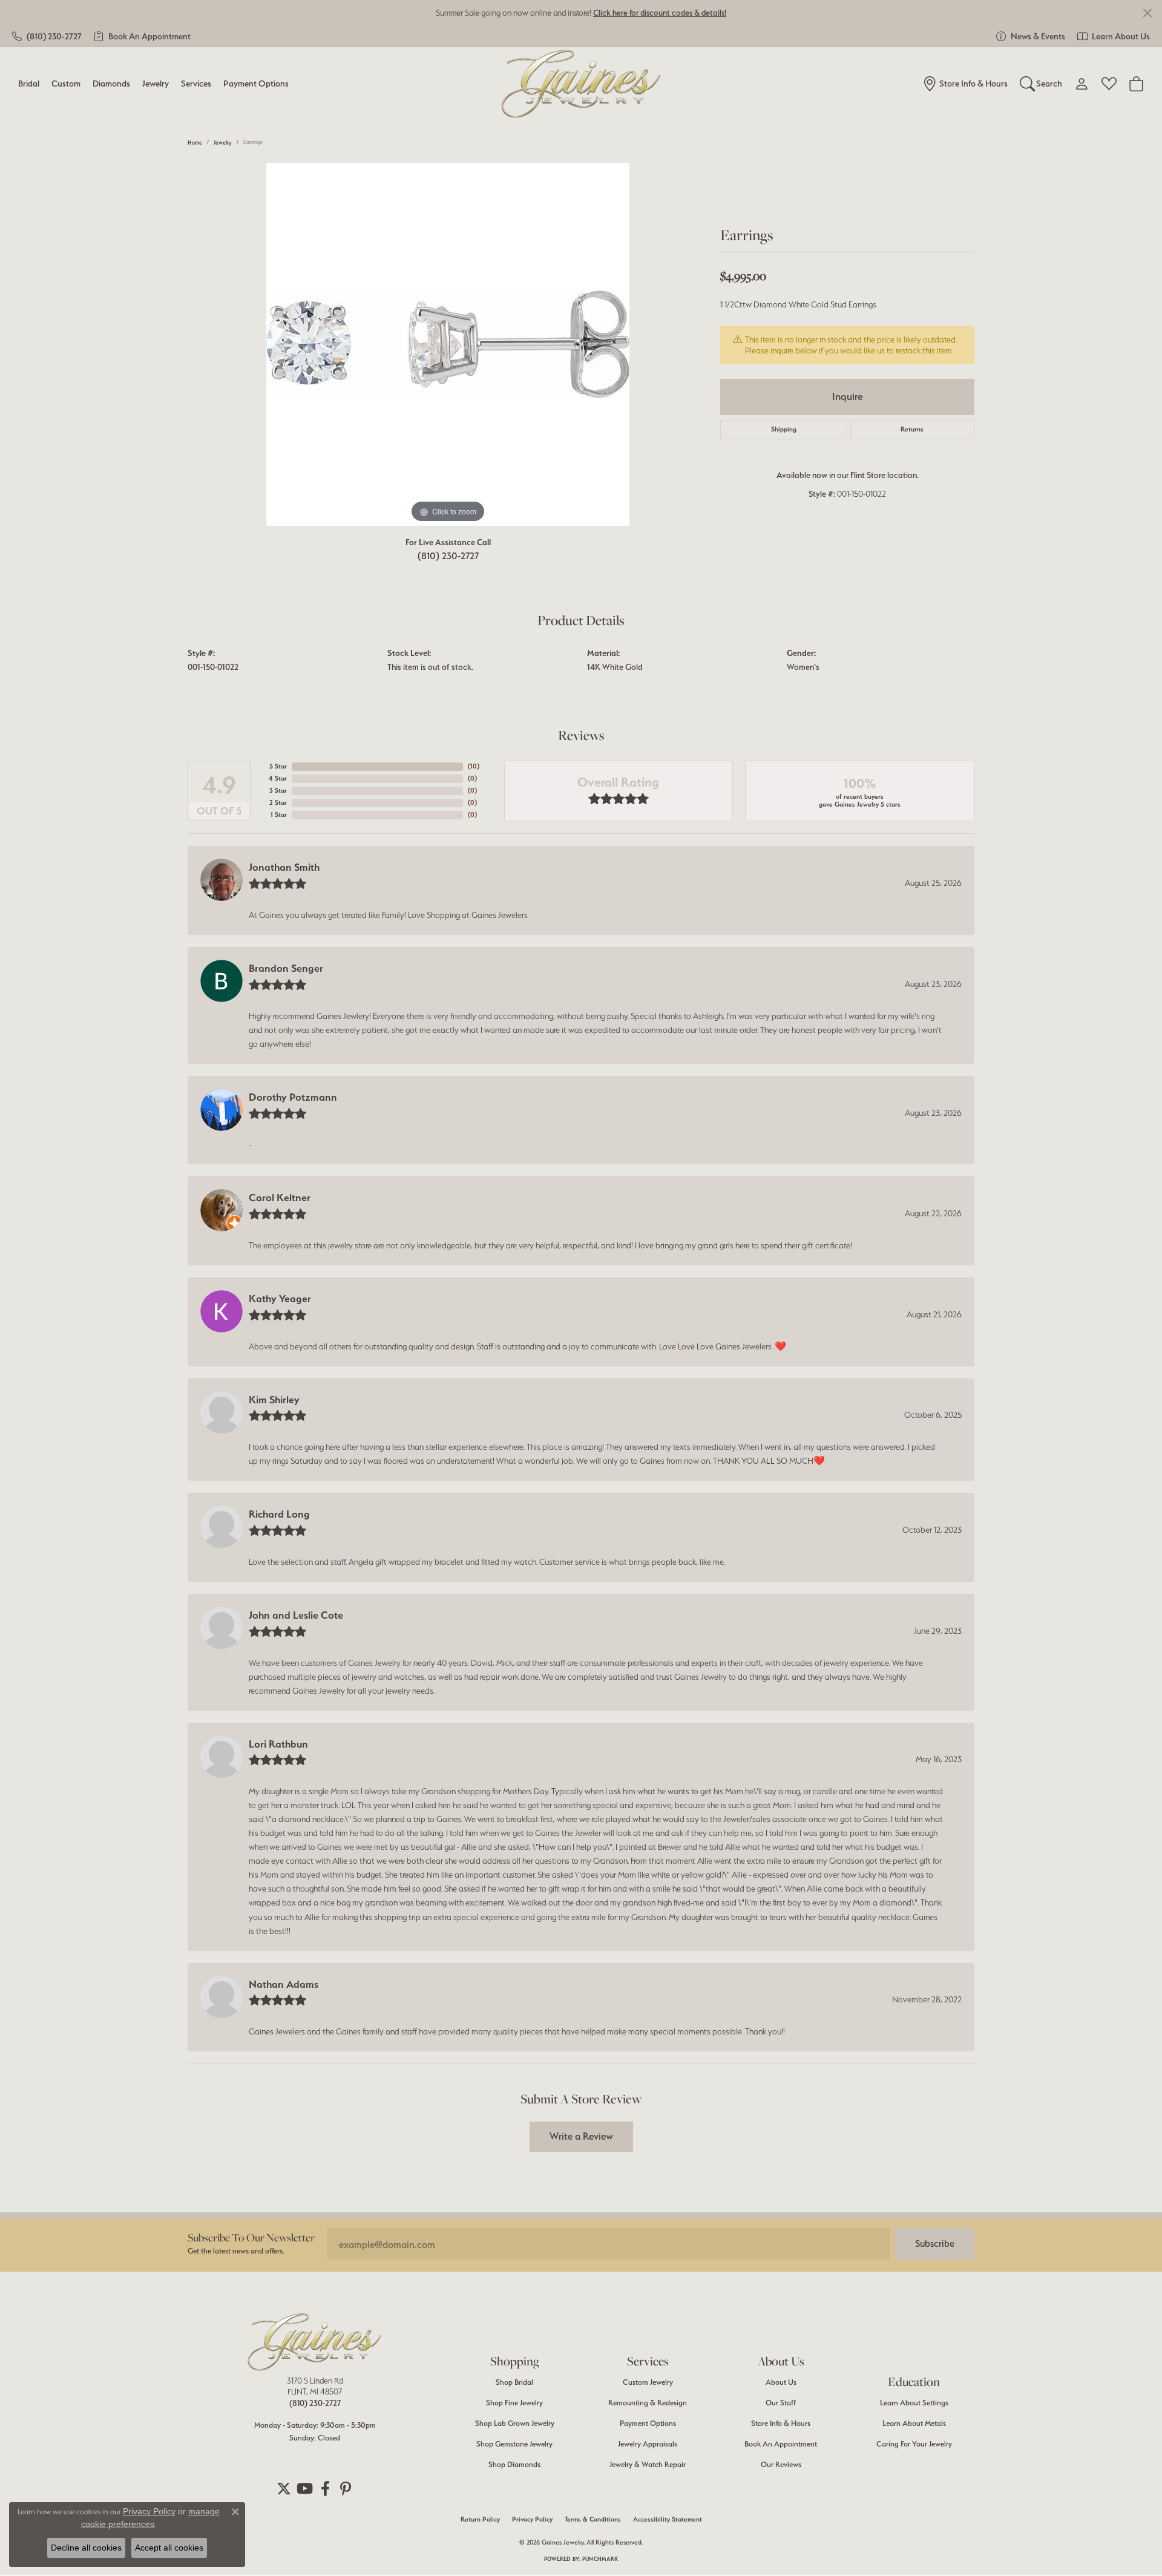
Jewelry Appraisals (648, 2444)
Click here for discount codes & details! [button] (660, 13)
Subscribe (935, 2243)
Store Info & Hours (781, 2423)
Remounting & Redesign (648, 2403)
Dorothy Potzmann (293, 1097)
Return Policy (480, 2519)
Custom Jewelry (648, 2382)
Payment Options (256, 83)
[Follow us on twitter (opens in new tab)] (284, 2489)
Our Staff (781, 2403)
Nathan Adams (284, 1984)
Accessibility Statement (668, 2519)
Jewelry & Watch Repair (648, 2464)
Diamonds (111, 83)
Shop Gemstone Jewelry (514, 2444)
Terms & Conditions (593, 2519)
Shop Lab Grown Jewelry (515, 2423)
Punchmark (600, 2559)
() (474, 766)
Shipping (784, 429)
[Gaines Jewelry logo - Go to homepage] (581, 84)
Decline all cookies (86, 2548)
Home (195, 143)
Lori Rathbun (278, 1744)
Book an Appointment (781, 2444)
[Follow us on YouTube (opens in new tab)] (304, 2489)
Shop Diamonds (514, 2464)
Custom (66, 83)
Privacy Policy (532, 2519)
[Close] (1147, 13)
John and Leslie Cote (296, 1615)
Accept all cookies (169, 2548)
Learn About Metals (914, 2423)
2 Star (278, 803)
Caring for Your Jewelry (914, 2444)
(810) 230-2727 (448, 556)
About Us (781, 2382)
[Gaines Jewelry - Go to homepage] (315, 2342)
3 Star (278, 791)
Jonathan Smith (284, 867)
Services (196, 83)
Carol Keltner (280, 1198)
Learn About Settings (914, 2403)
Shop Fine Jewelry (514, 2403)
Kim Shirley (274, 1400)
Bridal (29, 83)
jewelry (223, 143)
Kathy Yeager (280, 1299)
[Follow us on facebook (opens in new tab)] (325, 2489)
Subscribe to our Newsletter (251, 2237)
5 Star (278, 766)
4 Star (278, 778)
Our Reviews (781, 2464)
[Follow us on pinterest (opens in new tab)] (346, 2489)
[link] (47, 36)
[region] (448, 344)
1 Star (279, 815)
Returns (912, 429)
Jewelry (156, 83)
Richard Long (279, 1514)
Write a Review (581, 2136)
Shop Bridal (514, 2382)
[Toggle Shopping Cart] (1136, 84)
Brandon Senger (286, 968)
